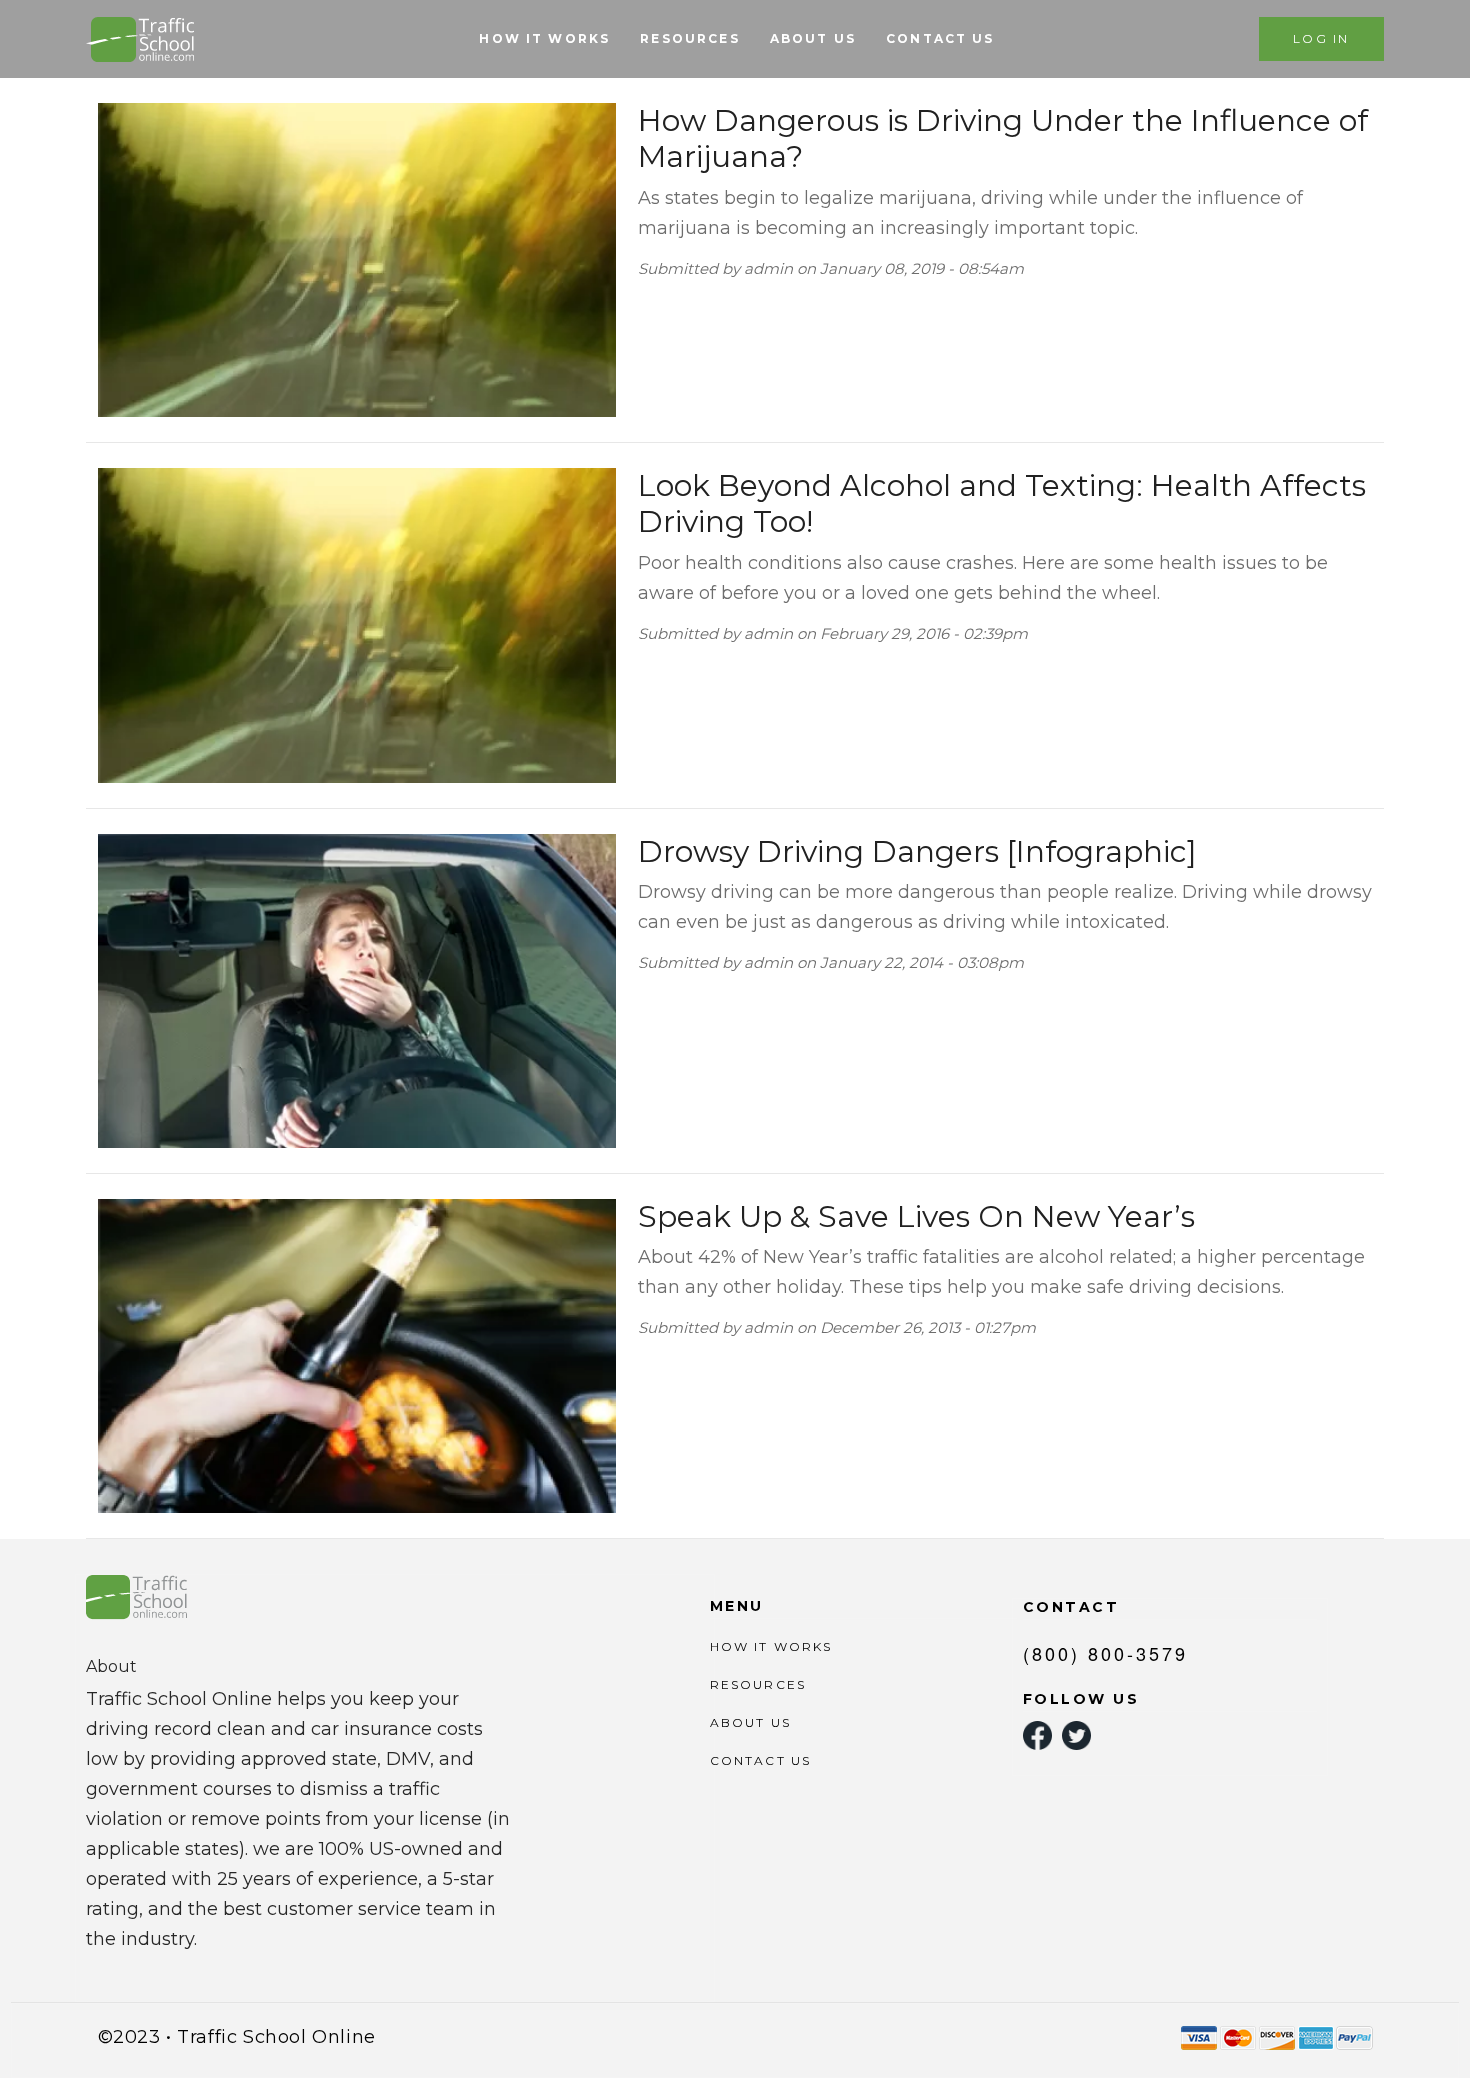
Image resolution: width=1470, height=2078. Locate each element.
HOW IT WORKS (544, 38)
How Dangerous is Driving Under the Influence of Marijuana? (1003, 138)
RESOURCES (689, 38)
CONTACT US (940, 38)
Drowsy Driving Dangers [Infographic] (917, 851)
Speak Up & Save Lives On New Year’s (916, 1216)
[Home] (143, 39)
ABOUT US (813, 38)
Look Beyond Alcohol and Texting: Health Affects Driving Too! (1002, 503)
